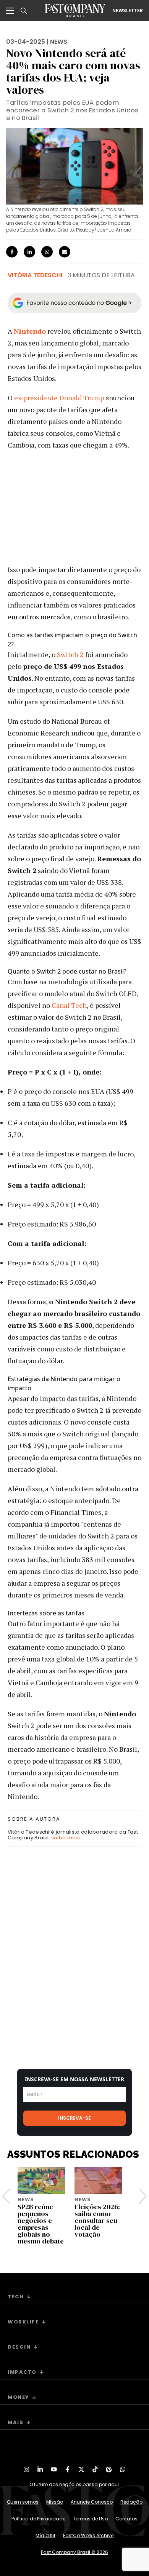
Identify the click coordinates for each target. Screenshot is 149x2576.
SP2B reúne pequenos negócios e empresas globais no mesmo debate (41, 2224)
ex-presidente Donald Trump (59, 398)
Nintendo (30, 331)
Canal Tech (69, 1005)
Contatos (126, 2519)
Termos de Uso (90, 2519)
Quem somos (23, 2502)
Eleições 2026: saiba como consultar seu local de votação (97, 2220)
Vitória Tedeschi (35, 275)
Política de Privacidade (38, 2519)
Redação (131, 2502)
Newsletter (128, 11)
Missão (55, 2502)
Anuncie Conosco (92, 2502)
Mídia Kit (45, 2535)
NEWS (59, 42)
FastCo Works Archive (88, 2535)
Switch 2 (70, 654)
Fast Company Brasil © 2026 (74, 2552)
